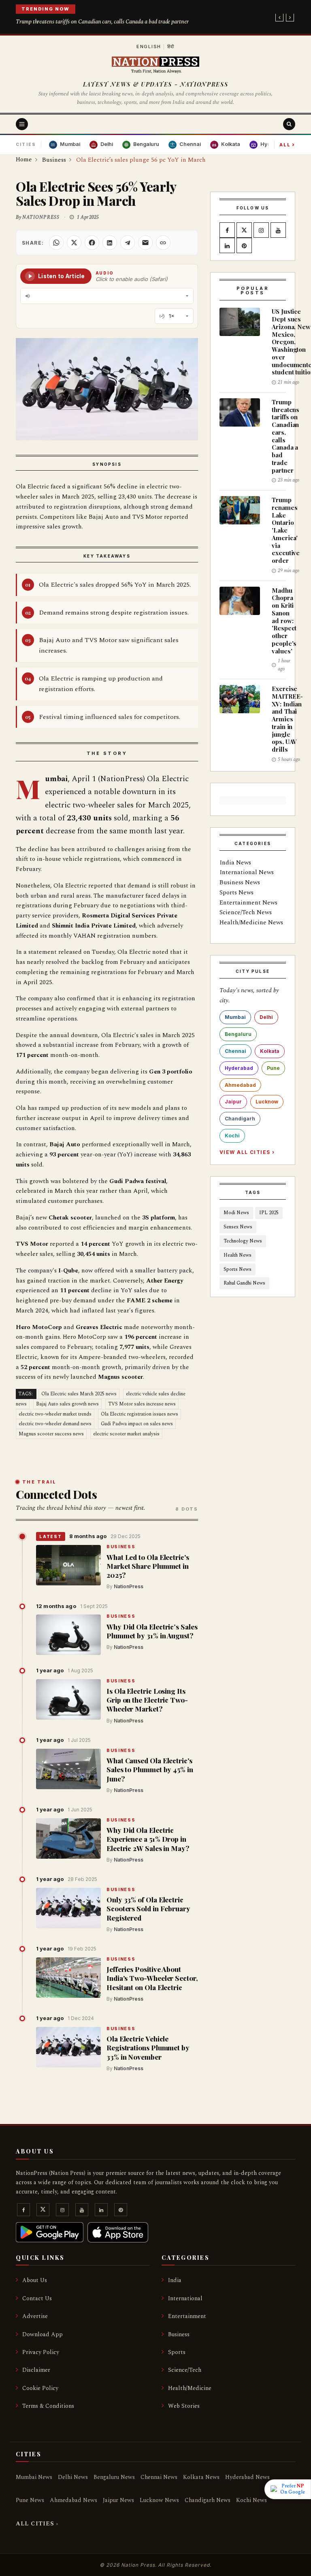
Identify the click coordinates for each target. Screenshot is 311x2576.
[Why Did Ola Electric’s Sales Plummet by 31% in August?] (68, 1635)
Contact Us (37, 2298)
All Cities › (37, 2524)
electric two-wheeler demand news (55, 1424)
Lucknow (267, 1102)
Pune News (30, 2500)
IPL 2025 (269, 1213)
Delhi (266, 1017)
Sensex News (238, 1227)
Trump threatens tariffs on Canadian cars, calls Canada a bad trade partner (102, 22)
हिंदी (171, 46)
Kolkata (270, 1051)
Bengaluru (238, 1034)
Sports (177, 2352)
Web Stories (184, 2406)
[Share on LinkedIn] (110, 243)
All (287, 144)
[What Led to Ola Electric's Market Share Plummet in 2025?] (68, 1565)
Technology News (243, 1241)
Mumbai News (34, 2477)
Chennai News (159, 2477)
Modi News (236, 1213)
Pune (273, 1068)
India (175, 2280)
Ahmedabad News (73, 2500)
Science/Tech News (246, 912)
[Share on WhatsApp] (56, 243)
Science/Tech (185, 2370)
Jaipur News (118, 2500)
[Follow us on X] (244, 231)
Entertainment (187, 2316)
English (149, 46)
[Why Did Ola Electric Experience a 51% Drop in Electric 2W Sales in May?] (68, 1838)
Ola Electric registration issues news (140, 1414)
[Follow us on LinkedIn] (227, 246)
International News (247, 872)
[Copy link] (163, 243)
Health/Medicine (190, 2388)
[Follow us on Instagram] (261, 231)
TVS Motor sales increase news (142, 1404)
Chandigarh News (208, 2500)
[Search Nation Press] (289, 124)
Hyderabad (239, 1068)
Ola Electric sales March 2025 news (79, 1394)
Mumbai (235, 1017)
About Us (35, 2280)
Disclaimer (36, 2370)
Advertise (35, 2316)
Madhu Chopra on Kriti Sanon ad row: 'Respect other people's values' (284, 621)
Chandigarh (240, 1119)
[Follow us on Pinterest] (244, 246)
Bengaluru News (114, 2477)
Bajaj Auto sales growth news (67, 1404)
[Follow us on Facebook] (227, 231)
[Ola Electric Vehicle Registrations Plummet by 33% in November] (68, 2047)
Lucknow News (159, 2500)
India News (235, 863)
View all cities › (247, 1152)
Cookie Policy (40, 2388)
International (185, 2298)
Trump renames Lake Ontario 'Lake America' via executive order (286, 530)
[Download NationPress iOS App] (118, 2232)
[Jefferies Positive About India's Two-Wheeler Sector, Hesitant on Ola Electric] (68, 1978)
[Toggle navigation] (22, 124)
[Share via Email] (145, 243)
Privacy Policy (41, 2352)
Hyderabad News (247, 2477)
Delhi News (73, 2477)
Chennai (235, 1051)
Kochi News (251, 2500)
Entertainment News (248, 903)
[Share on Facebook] (92, 243)
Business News (240, 882)
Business (121, 1547)
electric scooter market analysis (126, 1434)
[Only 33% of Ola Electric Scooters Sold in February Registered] (68, 1908)
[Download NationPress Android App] (50, 2232)
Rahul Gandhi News (244, 1283)
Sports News (236, 893)
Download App (43, 2334)
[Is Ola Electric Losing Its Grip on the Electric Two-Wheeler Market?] (68, 1699)
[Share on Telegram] (128, 243)
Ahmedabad (240, 1085)
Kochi (232, 1136)
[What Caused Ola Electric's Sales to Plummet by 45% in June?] (68, 1769)
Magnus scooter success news (51, 1434)
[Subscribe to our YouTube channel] (278, 231)
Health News (238, 1255)
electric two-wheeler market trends (55, 1414)
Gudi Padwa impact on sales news (137, 1424)
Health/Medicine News (251, 922)
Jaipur (233, 1102)
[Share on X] (74, 243)
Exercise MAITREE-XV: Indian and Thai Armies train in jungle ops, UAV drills (287, 719)
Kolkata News (201, 2477)
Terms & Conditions (48, 2406)
